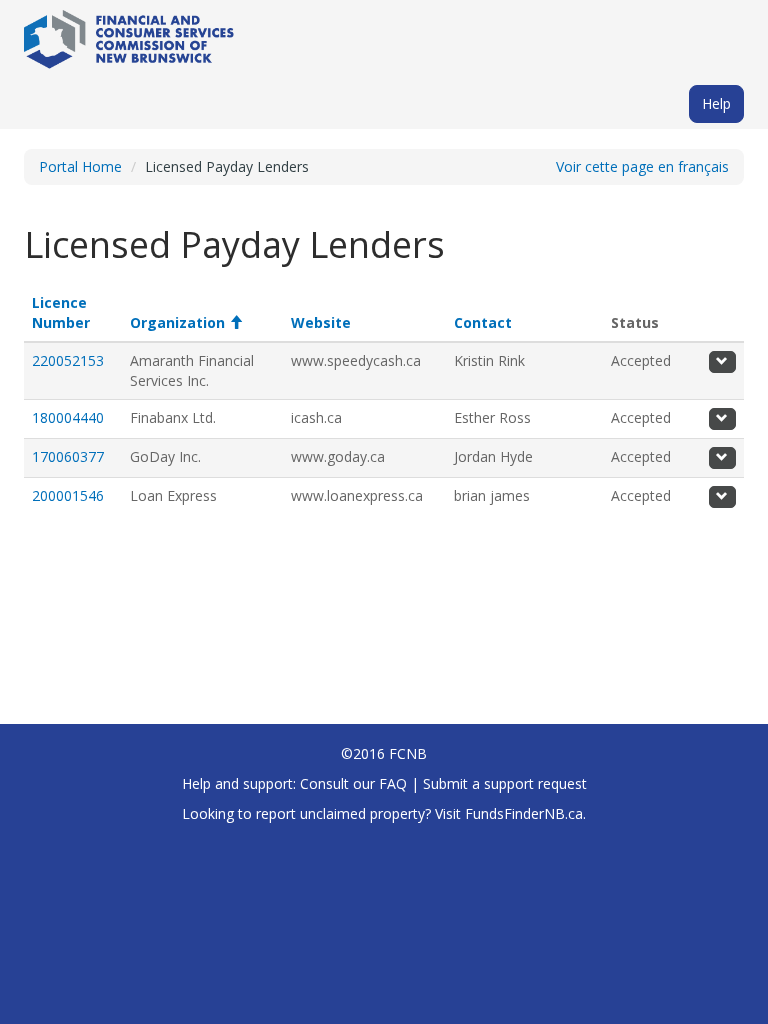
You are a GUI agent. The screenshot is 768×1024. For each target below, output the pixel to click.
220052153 (68, 360)
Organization (186, 322)
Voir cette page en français (642, 166)
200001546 (68, 495)
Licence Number (61, 312)
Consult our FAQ (353, 783)
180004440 (68, 417)
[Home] (129, 32)
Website (321, 322)
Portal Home (80, 166)
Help (716, 103)
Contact (483, 322)
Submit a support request (505, 783)
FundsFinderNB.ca (524, 813)
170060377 (68, 456)
